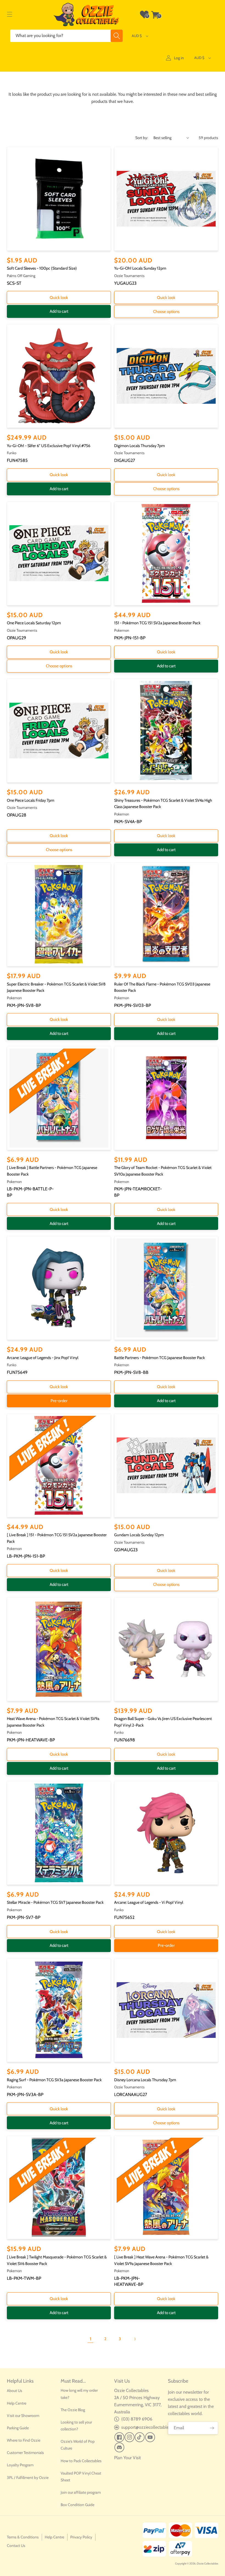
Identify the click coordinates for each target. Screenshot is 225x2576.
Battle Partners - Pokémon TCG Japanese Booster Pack (160, 1358)
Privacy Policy (81, 2537)
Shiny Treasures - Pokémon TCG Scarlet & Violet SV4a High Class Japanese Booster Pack (163, 804)
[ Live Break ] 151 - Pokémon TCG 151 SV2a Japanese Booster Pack (57, 1538)
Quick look (59, 298)
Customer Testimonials (25, 2453)
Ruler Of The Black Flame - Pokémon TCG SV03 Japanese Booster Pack (162, 987)
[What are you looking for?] (117, 36)
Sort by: (142, 138)
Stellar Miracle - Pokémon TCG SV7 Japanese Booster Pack (55, 1902)
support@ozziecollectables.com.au (153, 2427)
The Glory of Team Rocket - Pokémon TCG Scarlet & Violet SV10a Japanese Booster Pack (163, 1171)
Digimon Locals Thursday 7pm (140, 446)
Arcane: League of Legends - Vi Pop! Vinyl (149, 1902)
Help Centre (17, 2403)
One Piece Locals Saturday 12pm (34, 623)
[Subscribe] (212, 2428)
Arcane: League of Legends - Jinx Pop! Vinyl (43, 1358)
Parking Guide (18, 2428)
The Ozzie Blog (73, 2410)
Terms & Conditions (23, 2537)
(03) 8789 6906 (137, 2419)
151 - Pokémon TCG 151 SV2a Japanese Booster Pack (157, 623)
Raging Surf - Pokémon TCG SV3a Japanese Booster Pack (54, 2080)
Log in (179, 58)
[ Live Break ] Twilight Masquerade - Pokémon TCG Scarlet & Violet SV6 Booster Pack (57, 2260)
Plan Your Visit (127, 2458)
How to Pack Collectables (81, 2461)
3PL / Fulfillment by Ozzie (28, 2478)
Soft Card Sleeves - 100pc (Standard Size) (42, 268)
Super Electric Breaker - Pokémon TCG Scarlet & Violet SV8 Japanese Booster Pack (56, 987)
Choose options (166, 312)
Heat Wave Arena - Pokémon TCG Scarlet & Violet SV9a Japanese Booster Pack (53, 1722)
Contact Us (16, 2546)
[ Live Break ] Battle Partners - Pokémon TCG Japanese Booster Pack (52, 1171)
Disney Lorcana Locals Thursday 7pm (145, 2080)
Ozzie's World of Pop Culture (78, 2445)
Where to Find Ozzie (24, 2440)
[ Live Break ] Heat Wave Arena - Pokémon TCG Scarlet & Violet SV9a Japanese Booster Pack (161, 2260)
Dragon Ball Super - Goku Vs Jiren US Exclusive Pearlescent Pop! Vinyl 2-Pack (163, 1722)
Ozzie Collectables (207, 2564)
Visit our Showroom (23, 2416)
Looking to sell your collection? (76, 2426)
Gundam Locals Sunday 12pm (139, 1535)
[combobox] (67, 36)
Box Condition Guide (78, 2505)
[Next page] (135, 2339)
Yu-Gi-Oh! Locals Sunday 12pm (140, 268)
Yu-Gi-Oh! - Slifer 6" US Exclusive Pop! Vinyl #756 (49, 446)
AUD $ (137, 36)
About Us (15, 2391)
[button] (10, 15)
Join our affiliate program (81, 2492)
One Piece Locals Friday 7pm (31, 800)
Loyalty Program (20, 2465)
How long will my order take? (79, 2394)
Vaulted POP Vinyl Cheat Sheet (81, 2477)
